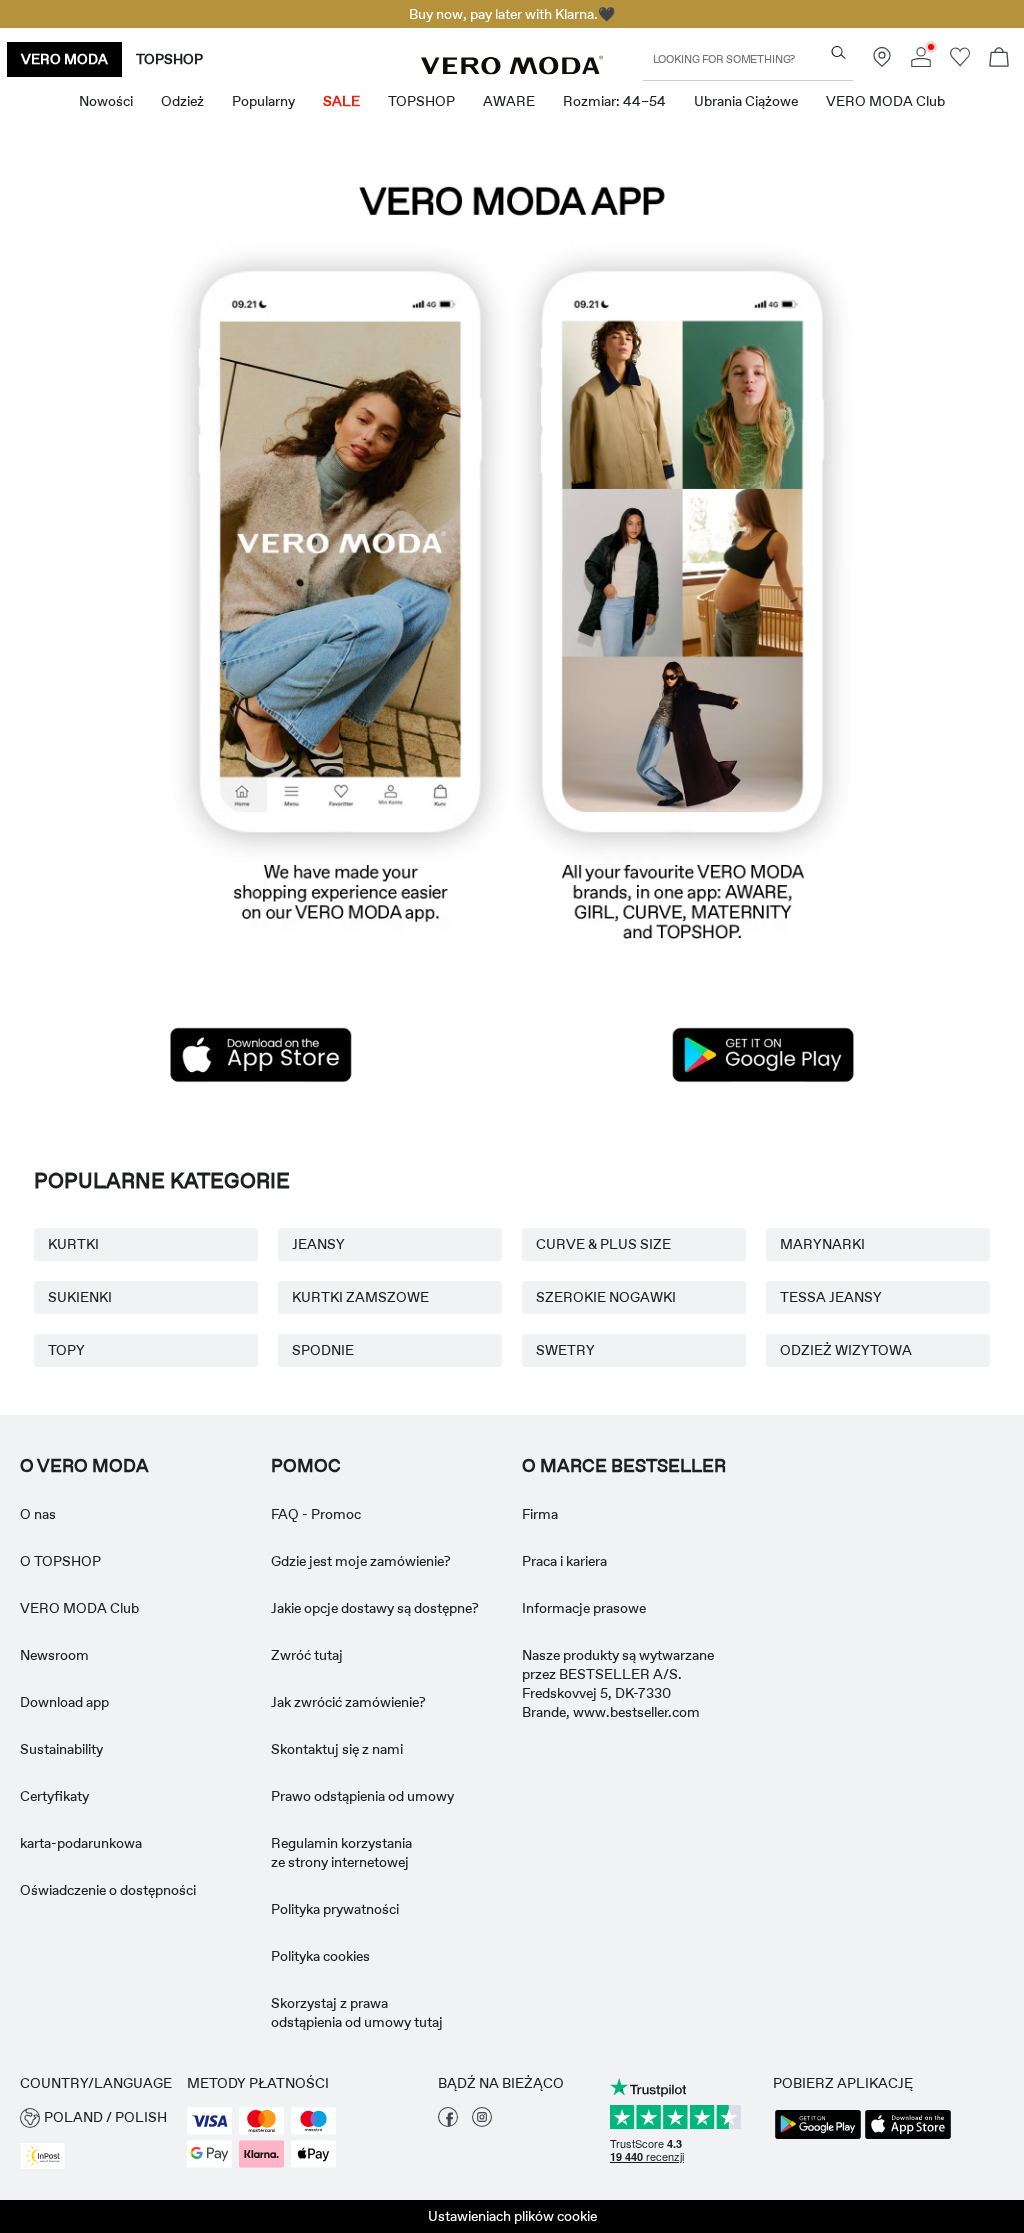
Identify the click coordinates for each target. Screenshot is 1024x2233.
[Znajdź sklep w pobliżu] (882, 62)
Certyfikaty (54, 1796)
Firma (540, 1514)
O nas (38, 1514)
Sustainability (61, 1749)
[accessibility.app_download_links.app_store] (908, 2137)
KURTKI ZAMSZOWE (360, 1297)
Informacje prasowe (584, 1608)
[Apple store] (261, 1055)
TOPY (66, 1350)
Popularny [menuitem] (263, 101)
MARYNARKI (822, 1244)
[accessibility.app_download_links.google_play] (818, 2137)
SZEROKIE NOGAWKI (606, 1297)
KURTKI (73, 1244)
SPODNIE (323, 1350)
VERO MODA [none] (64, 59)
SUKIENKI (80, 1297)
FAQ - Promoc (316, 1514)
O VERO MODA (84, 1466)
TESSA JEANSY (831, 1297)
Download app (64, 1702)
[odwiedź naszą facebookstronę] (448, 2122)
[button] (512, 561)
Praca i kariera (564, 1561)
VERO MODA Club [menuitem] (885, 101)
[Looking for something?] (838, 52)
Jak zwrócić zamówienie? (348, 1702)
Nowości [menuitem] (106, 101)
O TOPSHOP (60, 1561)
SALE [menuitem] (341, 101)
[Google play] (763, 1055)
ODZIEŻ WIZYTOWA (846, 1350)
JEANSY (318, 1244)
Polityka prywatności (335, 1909)
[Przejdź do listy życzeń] (960, 62)
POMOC (306, 1466)
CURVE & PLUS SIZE (603, 1244)
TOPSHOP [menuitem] (421, 101)
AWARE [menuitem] (509, 101)
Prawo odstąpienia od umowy (362, 1796)
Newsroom (54, 1655)
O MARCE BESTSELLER (624, 1466)
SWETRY (565, 1350)
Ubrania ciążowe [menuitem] (746, 101)
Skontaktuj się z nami (337, 1749)
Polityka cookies (320, 1956)
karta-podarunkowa (81, 1843)
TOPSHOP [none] (169, 59)
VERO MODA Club (79, 1608)
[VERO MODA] (512, 69)
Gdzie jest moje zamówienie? (361, 1561)
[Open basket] (999, 59)
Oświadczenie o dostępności (108, 1890)
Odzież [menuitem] (182, 101)
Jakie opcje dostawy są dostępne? (375, 1608)
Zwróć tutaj (307, 1655)
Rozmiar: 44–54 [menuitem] (614, 101)
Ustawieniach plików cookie (512, 2216)
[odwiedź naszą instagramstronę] (482, 2122)
